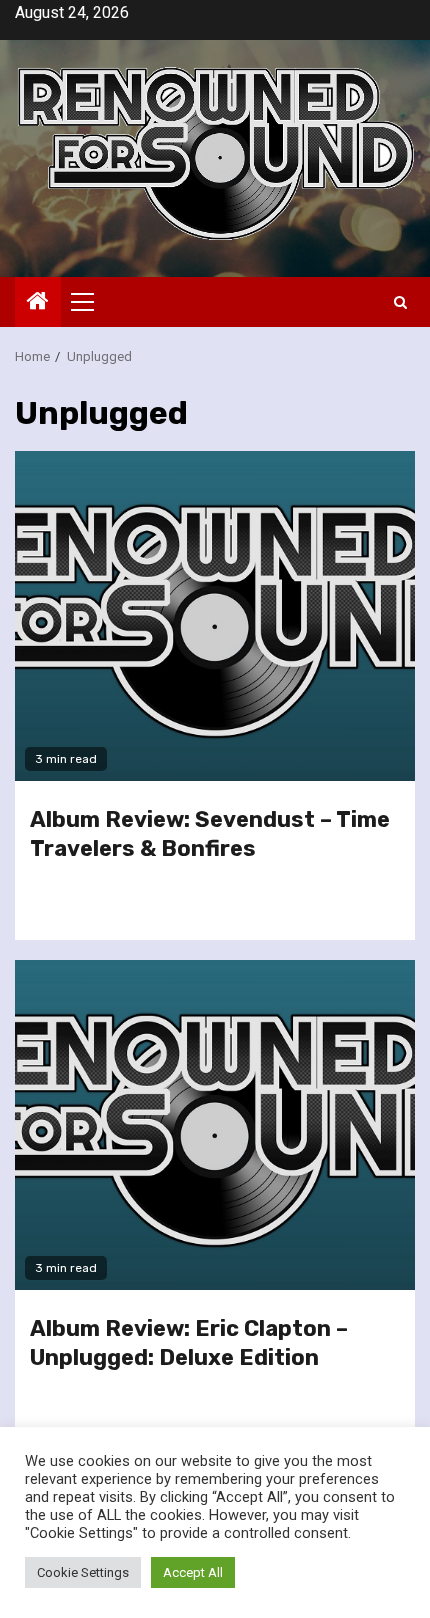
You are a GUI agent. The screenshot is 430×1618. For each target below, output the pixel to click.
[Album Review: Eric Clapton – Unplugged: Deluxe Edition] (215, 1125)
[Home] (38, 303)
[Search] (400, 302)
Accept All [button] (193, 1572)
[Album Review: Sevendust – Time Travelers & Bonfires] (215, 616)
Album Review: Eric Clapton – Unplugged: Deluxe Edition (189, 1343)
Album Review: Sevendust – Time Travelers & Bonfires (210, 834)
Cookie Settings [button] (83, 1572)
